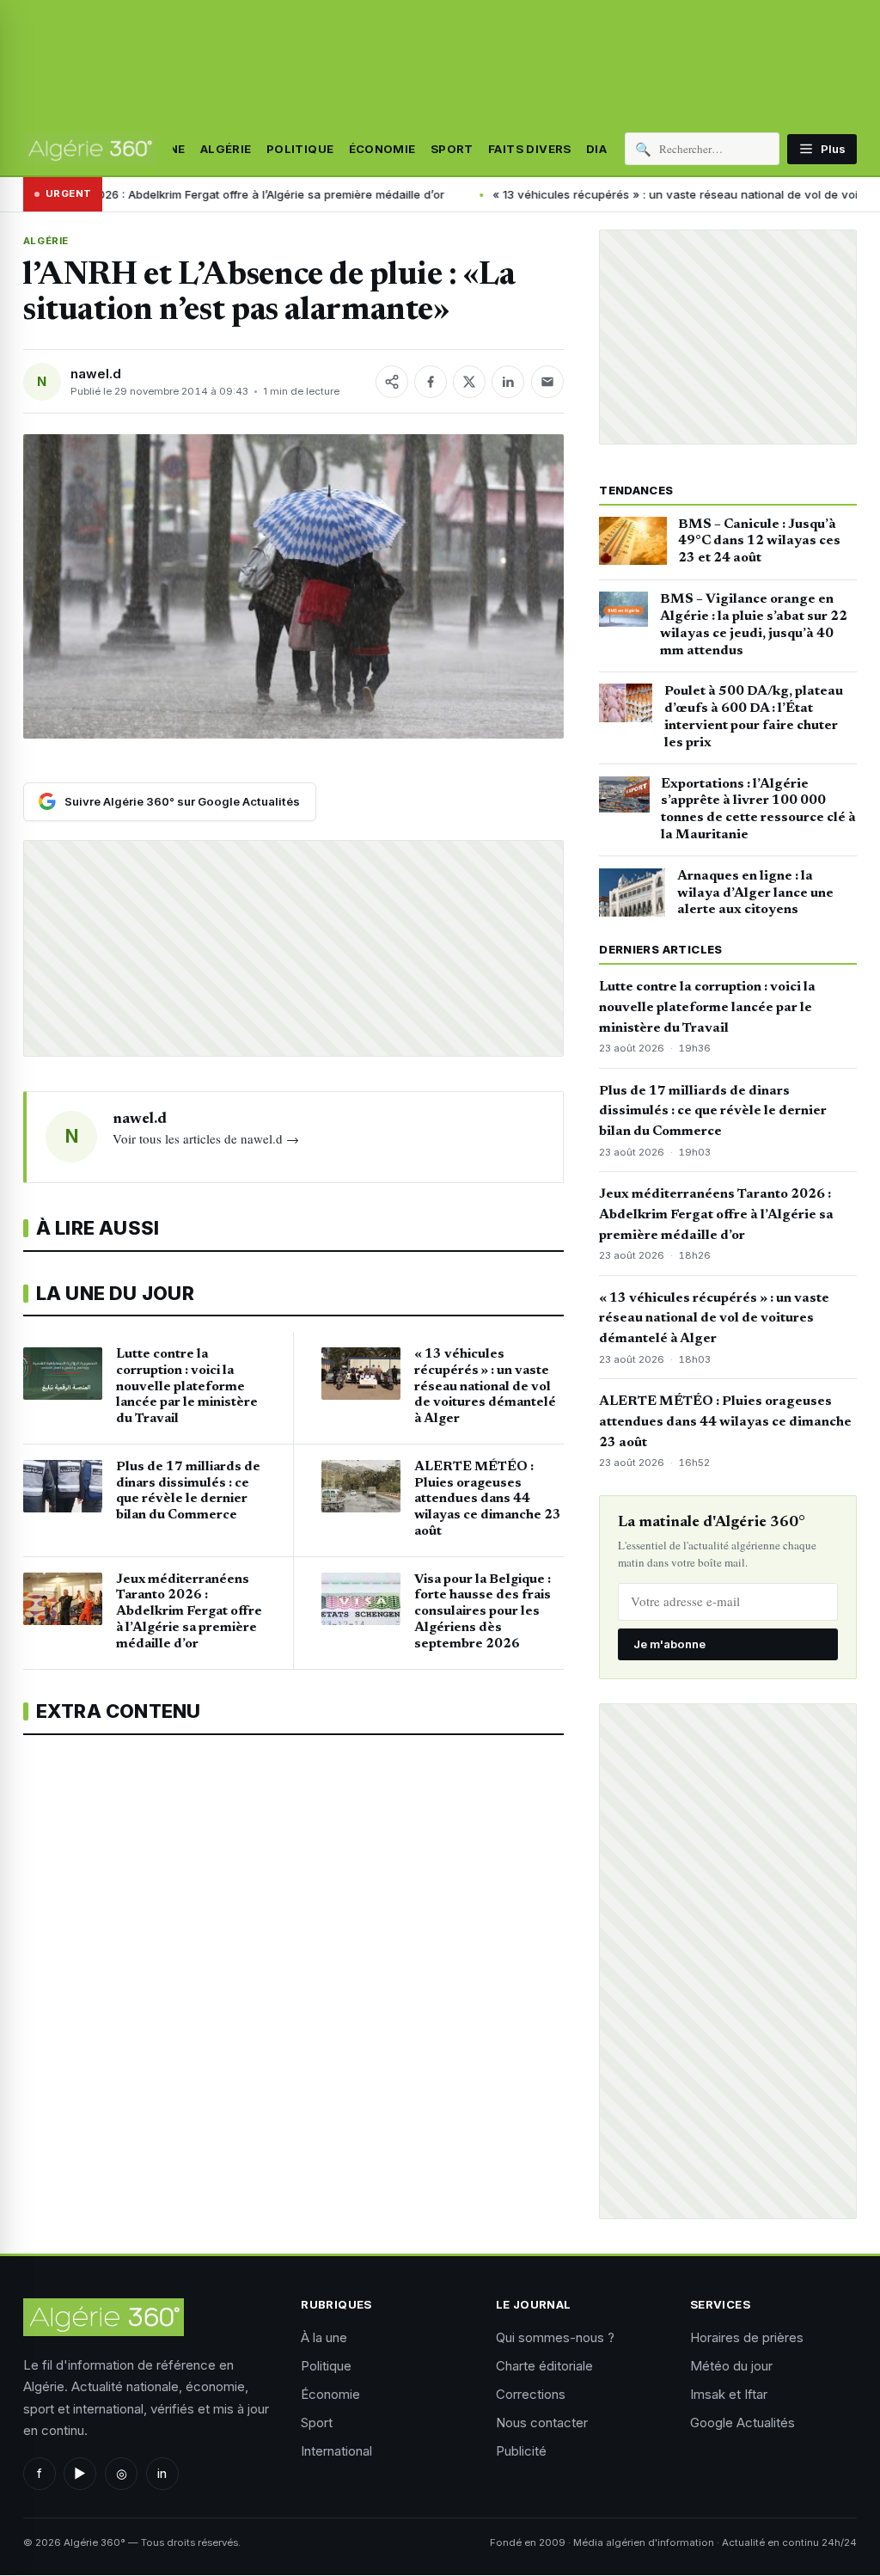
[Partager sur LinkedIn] (508, 382)
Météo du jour (731, 2366)
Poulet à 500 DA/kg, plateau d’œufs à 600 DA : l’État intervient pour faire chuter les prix (754, 717)
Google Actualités (742, 2423)
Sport (452, 149)
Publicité (521, 2451)
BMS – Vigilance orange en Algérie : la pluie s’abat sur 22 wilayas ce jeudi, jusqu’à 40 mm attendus (754, 625)
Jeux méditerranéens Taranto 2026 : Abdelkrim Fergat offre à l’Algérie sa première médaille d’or (716, 1215)
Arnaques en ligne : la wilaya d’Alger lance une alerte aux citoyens (755, 893)
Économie (382, 149)
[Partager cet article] (392, 382)
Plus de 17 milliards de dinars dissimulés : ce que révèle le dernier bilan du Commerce (713, 1112)
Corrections (531, 2394)
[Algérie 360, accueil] (89, 149)
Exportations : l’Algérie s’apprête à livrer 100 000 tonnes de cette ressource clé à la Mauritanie (758, 810)
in (162, 2473)
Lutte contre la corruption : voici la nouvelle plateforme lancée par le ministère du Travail (707, 1008)
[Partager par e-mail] (547, 382)
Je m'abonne (669, 1644)
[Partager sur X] (469, 382)
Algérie (226, 149)
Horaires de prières (747, 2337)
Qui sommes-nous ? (555, 2337)
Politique (300, 149)
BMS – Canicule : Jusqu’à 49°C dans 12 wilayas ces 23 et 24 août (759, 542)
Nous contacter (542, 2423)
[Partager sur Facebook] (431, 382)
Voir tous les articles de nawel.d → (206, 1138)
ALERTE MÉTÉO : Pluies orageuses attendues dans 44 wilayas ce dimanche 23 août (725, 1422)
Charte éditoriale (544, 2366)
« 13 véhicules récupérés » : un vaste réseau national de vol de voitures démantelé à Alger (714, 1319)
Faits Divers (530, 149)
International (336, 2451)
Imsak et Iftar (729, 2394)
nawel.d (96, 374)
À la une (324, 2337)
